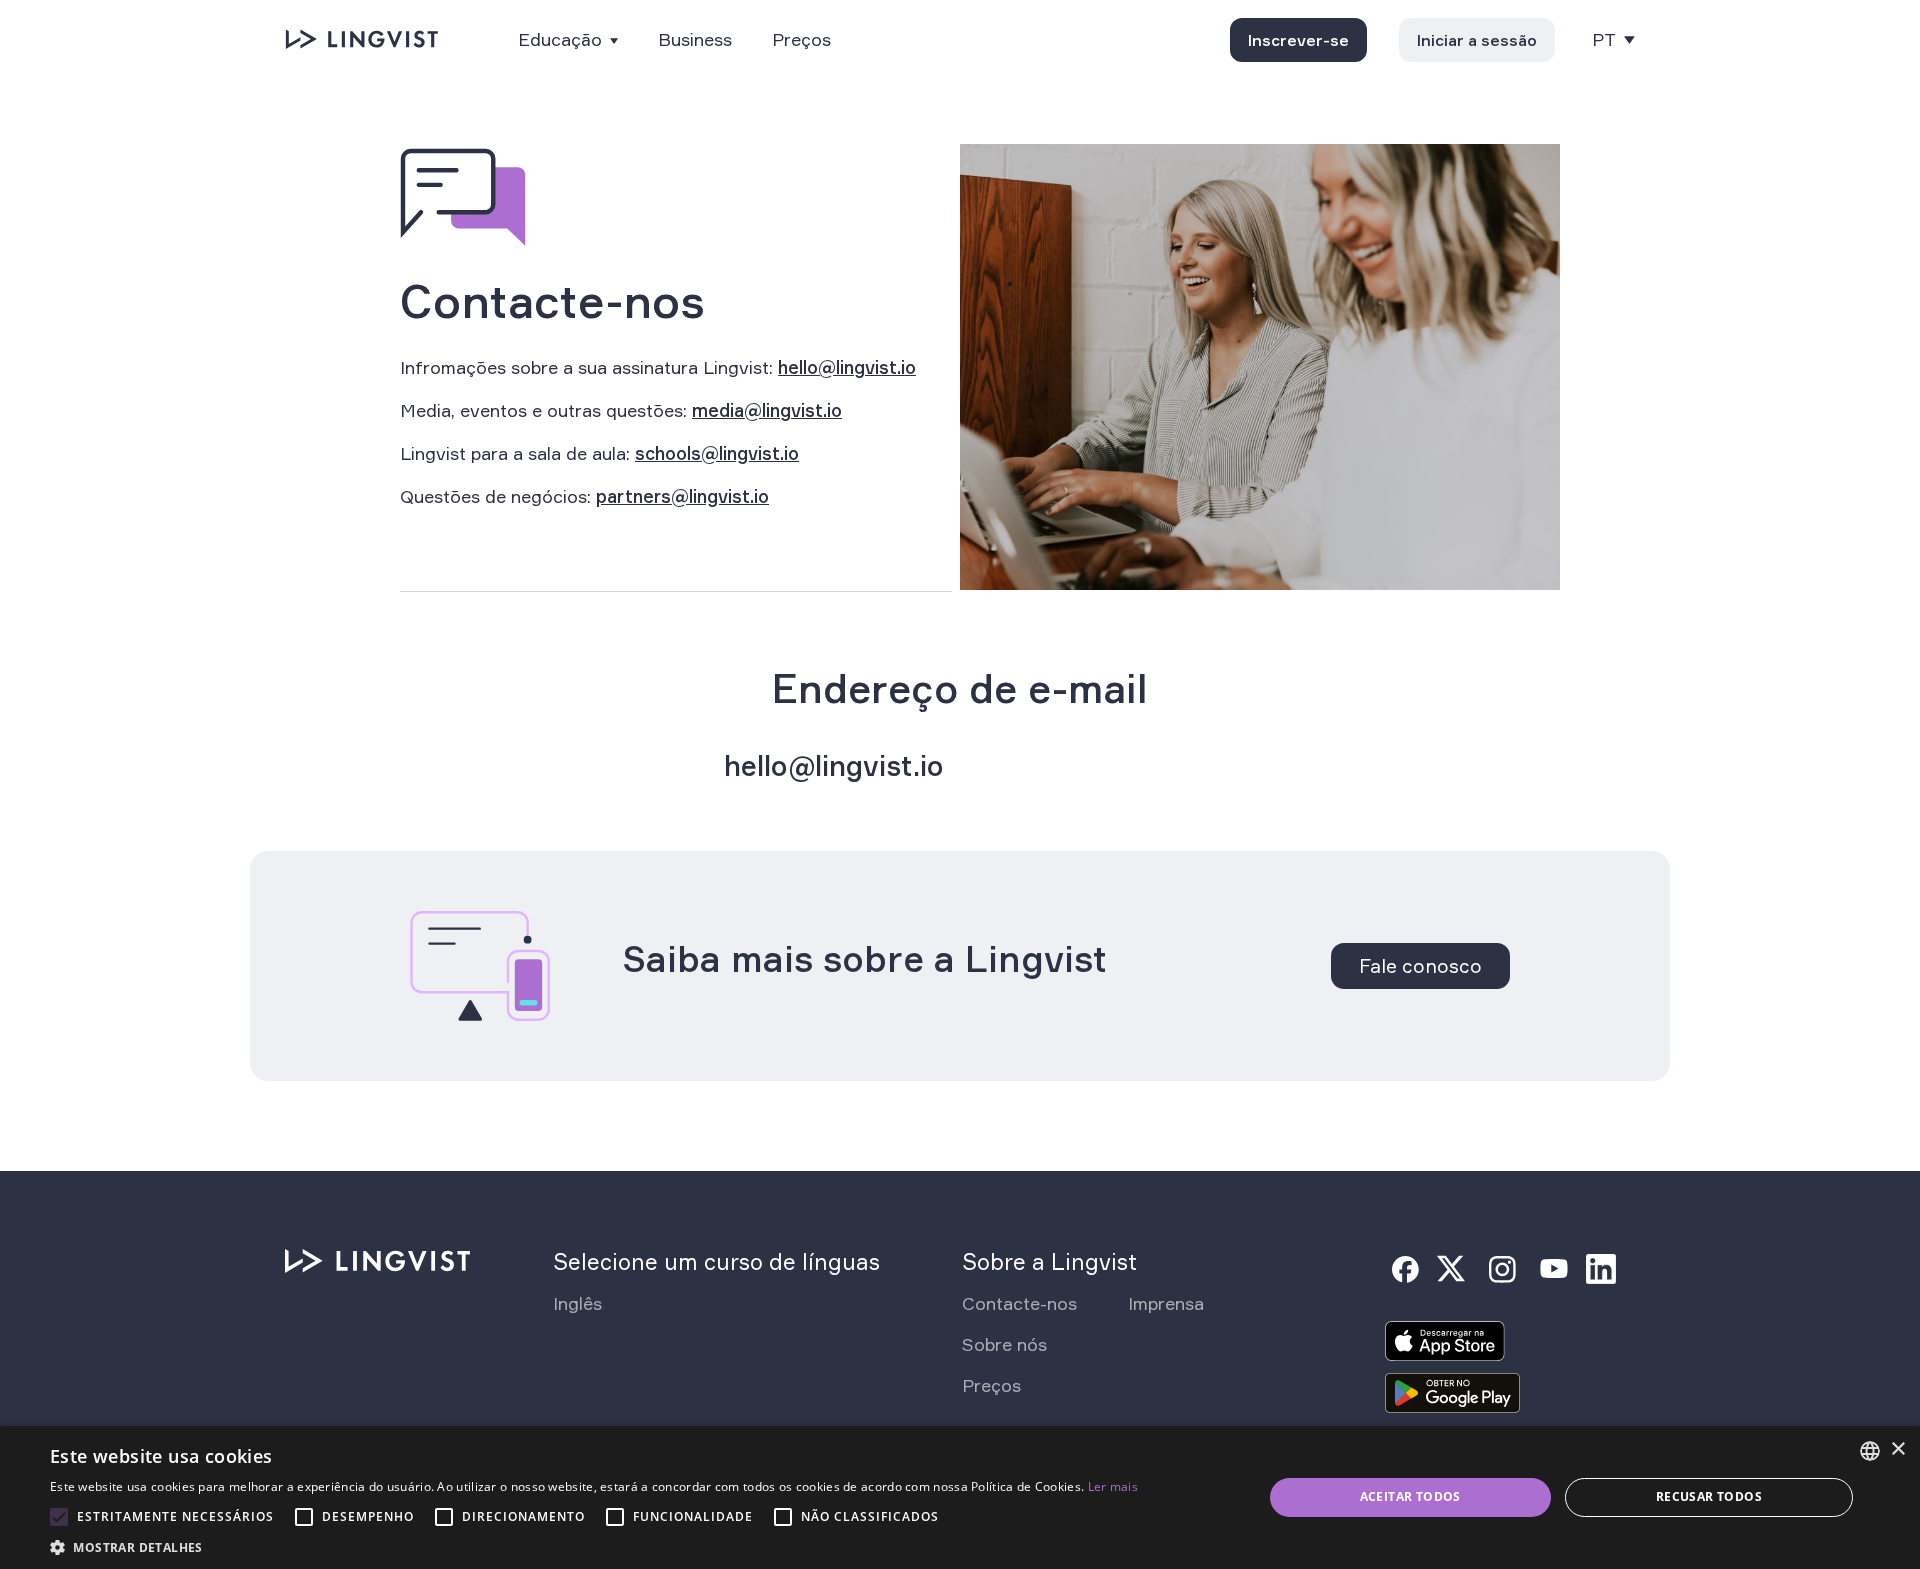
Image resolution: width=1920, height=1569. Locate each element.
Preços (801, 39)
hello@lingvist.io (847, 367)
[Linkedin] (1601, 1269)
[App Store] (1445, 1347)
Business (695, 39)
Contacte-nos (1019, 1303)
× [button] (1897, 1449)
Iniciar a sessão (1477, 40)
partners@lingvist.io (682, 496)
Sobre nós (1004, 1344)
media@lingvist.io (767, 410)
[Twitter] (1451, 1269)
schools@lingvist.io (717, 453)
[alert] (960, 1497)
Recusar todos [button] (1709, 1496)
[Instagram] (1502, 1269)
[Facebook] (1405, 1269)
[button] (594, 1545)
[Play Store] (1453, 1399)
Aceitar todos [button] (1410, 1496)
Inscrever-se (1298, 40)
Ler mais (1113, 1486)
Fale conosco (1420, 966)
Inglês (577, 1303)
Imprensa (1166, 1303)
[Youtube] (1554, 1269)
